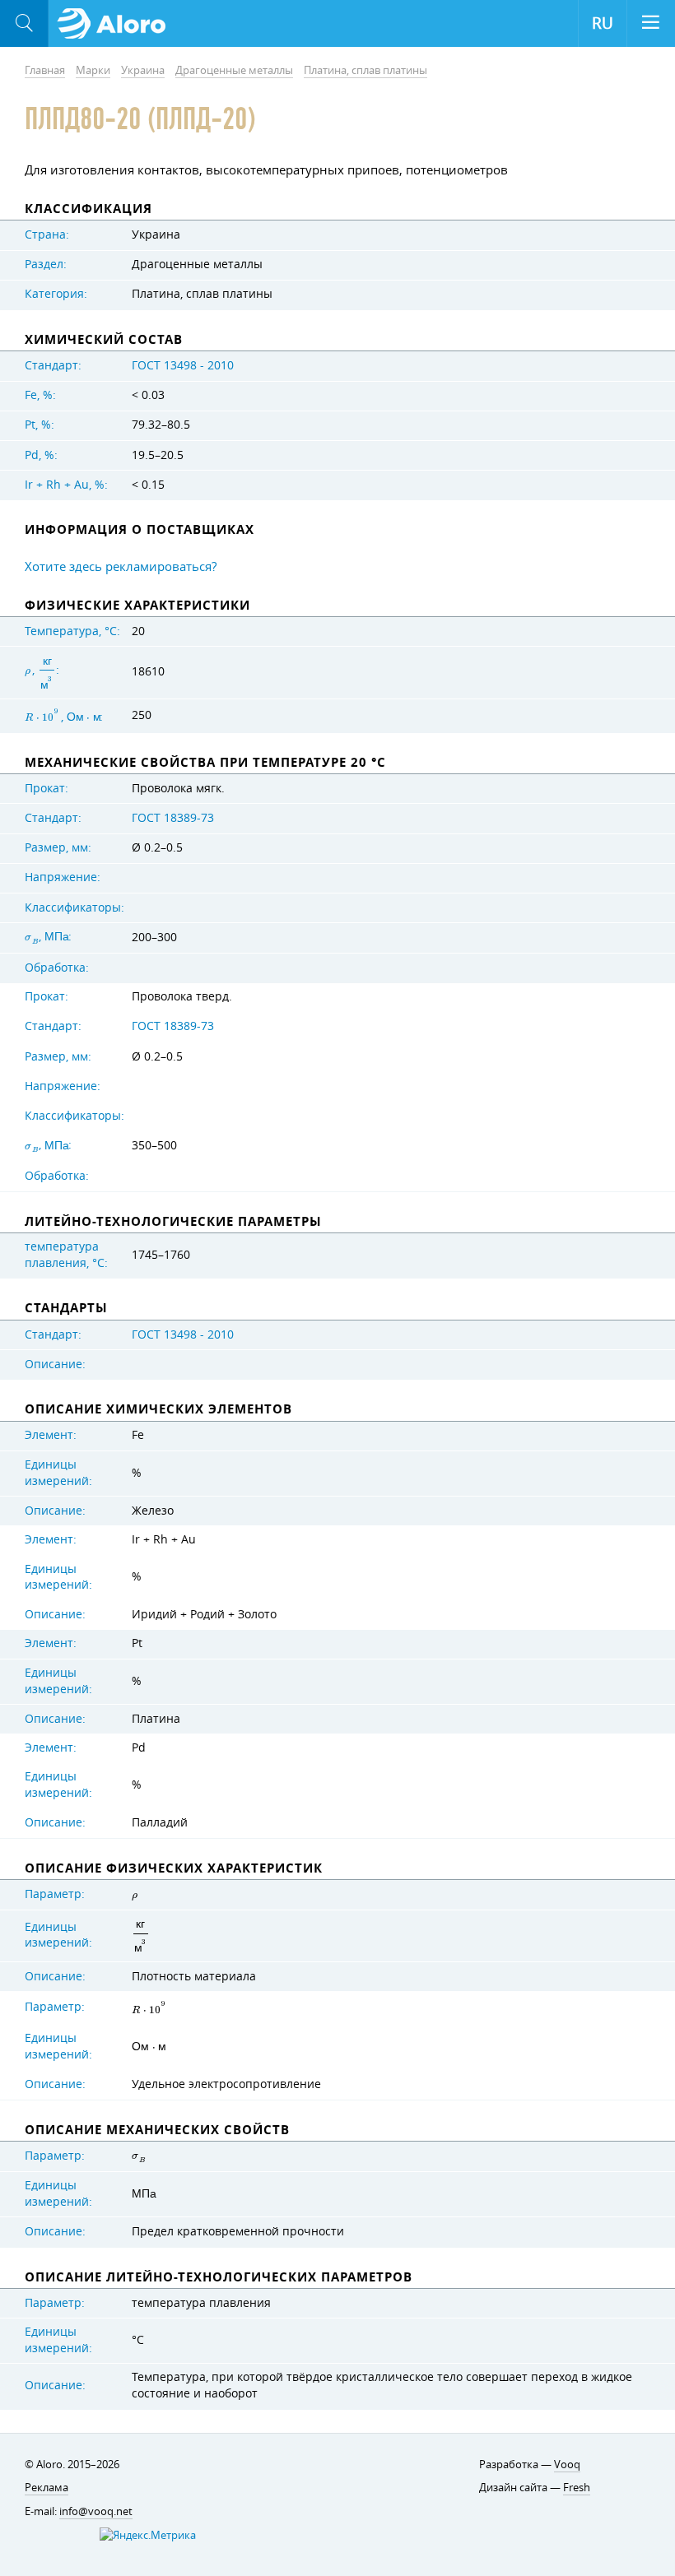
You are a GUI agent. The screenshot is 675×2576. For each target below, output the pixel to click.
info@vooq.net (96, 2511)
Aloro (116, 24)
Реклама (47, 2487)
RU (603, 23)
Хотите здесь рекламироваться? (121, 566)
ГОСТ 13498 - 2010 (183, 365)
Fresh (577, 2487)
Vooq (567, 2464)
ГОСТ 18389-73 (173, 818)
